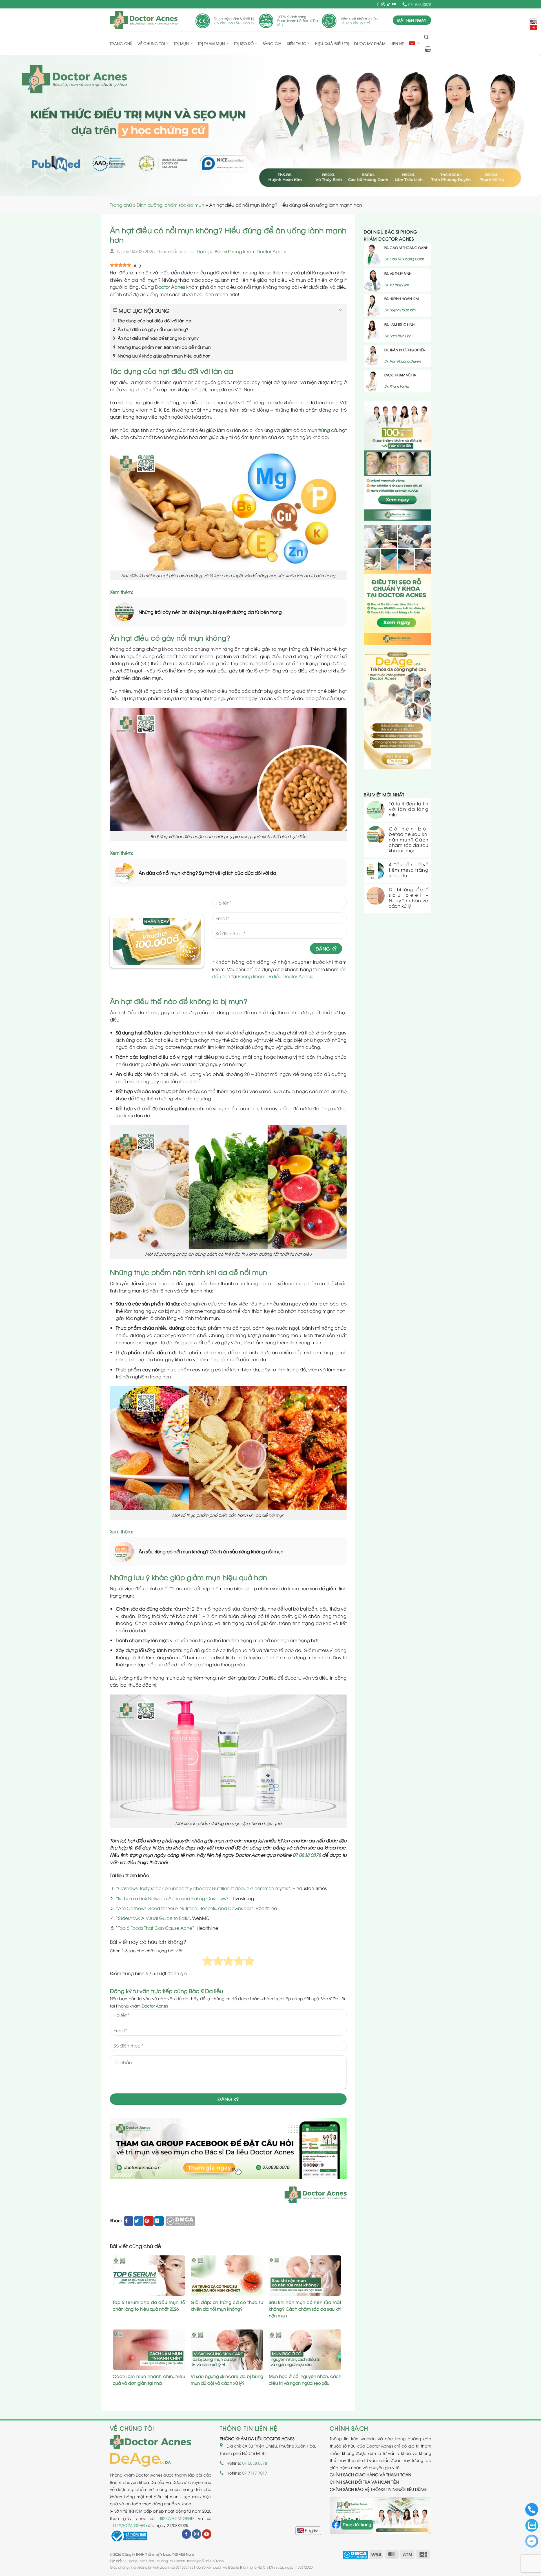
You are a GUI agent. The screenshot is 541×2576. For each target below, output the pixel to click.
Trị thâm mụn (211, 43)
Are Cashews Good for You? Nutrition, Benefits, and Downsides (185, 1908)
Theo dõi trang (357, 2524)
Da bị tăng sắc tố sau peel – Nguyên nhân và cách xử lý (409, 898)
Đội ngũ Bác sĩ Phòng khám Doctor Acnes (241, 251)
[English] (308, 2531)
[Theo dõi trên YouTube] (394, 5)
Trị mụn (181, 43)
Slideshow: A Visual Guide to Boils (153, 1918)
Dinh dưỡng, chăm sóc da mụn (170, 205)
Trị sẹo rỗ (244, 43)
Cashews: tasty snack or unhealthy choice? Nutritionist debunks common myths (203, 1888)
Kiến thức (297, 43)
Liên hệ (397, 43)
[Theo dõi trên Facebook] (378, 5)
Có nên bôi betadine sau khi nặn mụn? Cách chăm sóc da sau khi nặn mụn (409, 840)
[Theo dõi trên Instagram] (383, 5)
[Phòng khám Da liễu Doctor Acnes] (144, 20)
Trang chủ (121, 43)
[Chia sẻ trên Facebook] (129, 2221)
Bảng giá (272, 43)
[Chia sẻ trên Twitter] (139, 2221)
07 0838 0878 (307, 1855)
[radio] (208, 1962)
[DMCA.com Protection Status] (180, 2220)
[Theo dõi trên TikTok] (389, 5)
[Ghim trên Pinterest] (149, 2221)
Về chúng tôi (151, 43)
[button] (426, 37)
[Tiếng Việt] (534, 28)
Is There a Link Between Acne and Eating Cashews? (173, 1898)
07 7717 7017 (255, 2473)
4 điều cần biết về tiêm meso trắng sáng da (409, 870)
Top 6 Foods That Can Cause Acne (155, 1928)
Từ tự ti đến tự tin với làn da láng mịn (409, 809)
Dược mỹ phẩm (370, 43)
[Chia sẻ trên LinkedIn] (159, 2221)
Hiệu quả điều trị (332, 43)
